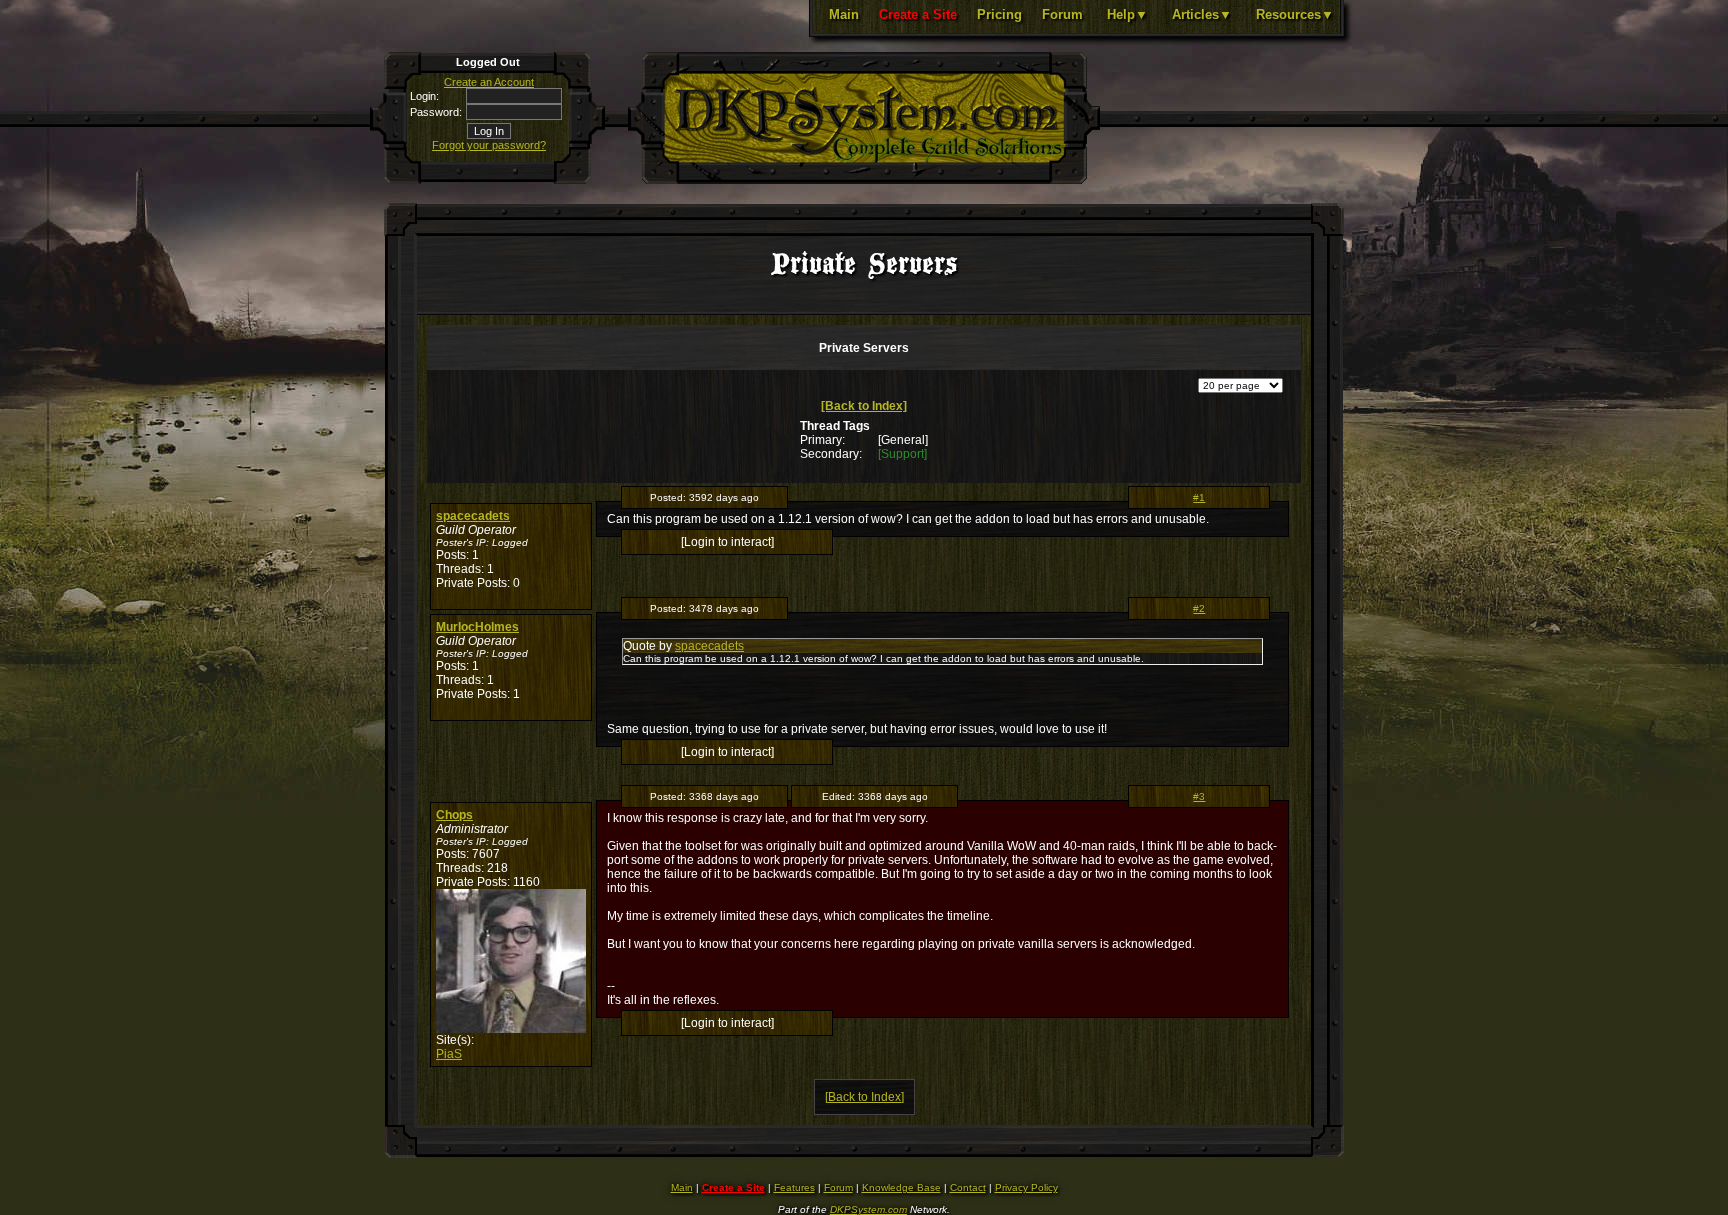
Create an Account (489, 82)
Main (844, 14)
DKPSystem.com (868, 1209)
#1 (1199, 497)
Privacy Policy (1026, 1187)
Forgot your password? (489, 145)
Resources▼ (1295, 14)
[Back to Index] (864, 406)
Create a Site (918, 14)
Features (794, 1187)
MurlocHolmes (477, 627)
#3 (1199, 796)
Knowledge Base (901, 1187)
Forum (1062, 14)
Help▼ (1127, 14)
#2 (1199, 608)
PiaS (449, 1054)
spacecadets (473, 516)
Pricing (999, 14)
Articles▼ (1202, 14)
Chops (454, 815)
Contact (968, 1187)
